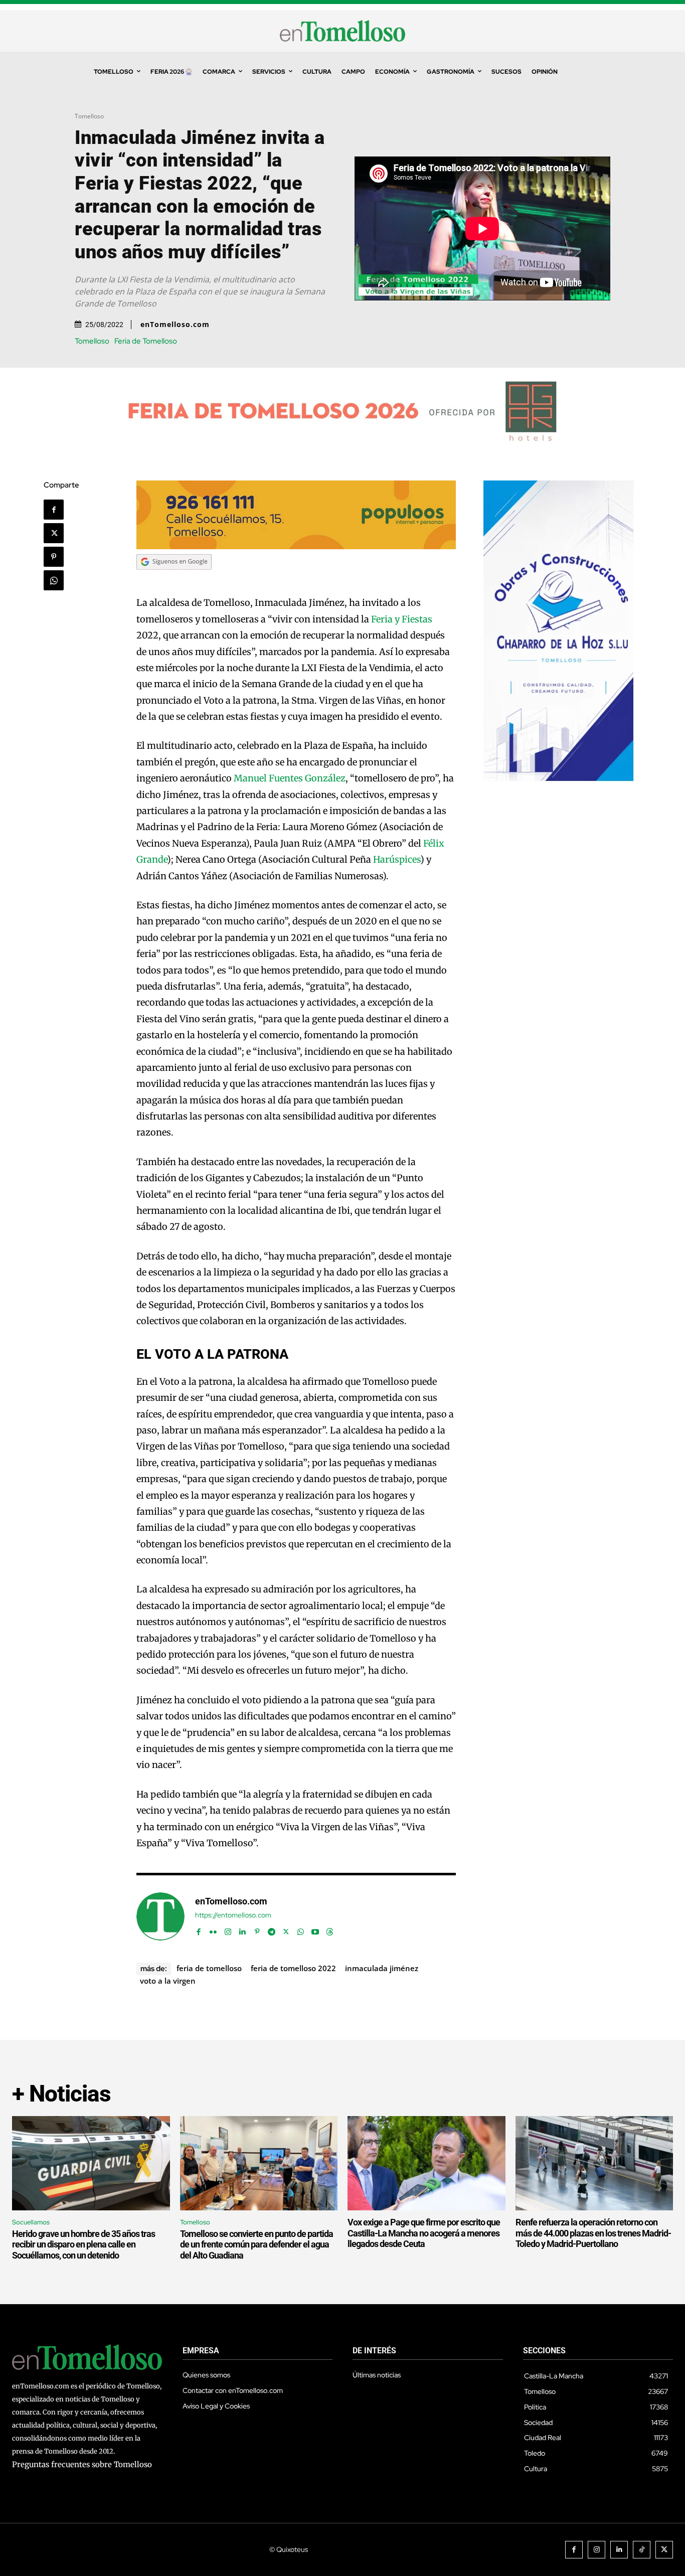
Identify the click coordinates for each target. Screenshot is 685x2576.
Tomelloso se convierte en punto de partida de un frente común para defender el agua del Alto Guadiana (256, 2244)
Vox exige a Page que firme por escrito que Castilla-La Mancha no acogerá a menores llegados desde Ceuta (424, 2233)
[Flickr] (213, 1930)
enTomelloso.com (175, 325)
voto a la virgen (168, 1981)
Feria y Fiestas (402, 619)
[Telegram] (272, 1930)
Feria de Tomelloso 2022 (293, 1968)
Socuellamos (31, 2222)
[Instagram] (228, 1930)
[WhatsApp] (54, 580)
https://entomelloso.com (233, 1915)
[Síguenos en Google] (174, 579)
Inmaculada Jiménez (382, 1968)
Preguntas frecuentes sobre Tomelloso (82, 2464)
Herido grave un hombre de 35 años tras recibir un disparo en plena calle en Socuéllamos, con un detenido (83, 2244)
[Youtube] (315, 1930)
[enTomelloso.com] (160, 1916)
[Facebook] (54, 510)
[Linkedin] (242, 1930)
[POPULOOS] (296, 546)
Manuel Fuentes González (290, 778)
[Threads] (330, 1930)
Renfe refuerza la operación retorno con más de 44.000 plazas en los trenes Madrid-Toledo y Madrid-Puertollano (593, 2233)
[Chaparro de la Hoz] (559, 779)
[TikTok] (642, 2550)
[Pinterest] (54, 557)
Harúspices (397, 859)
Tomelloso (89, 116)
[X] (54, 533)
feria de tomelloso (209, 1968)
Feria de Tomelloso (146, 341)
